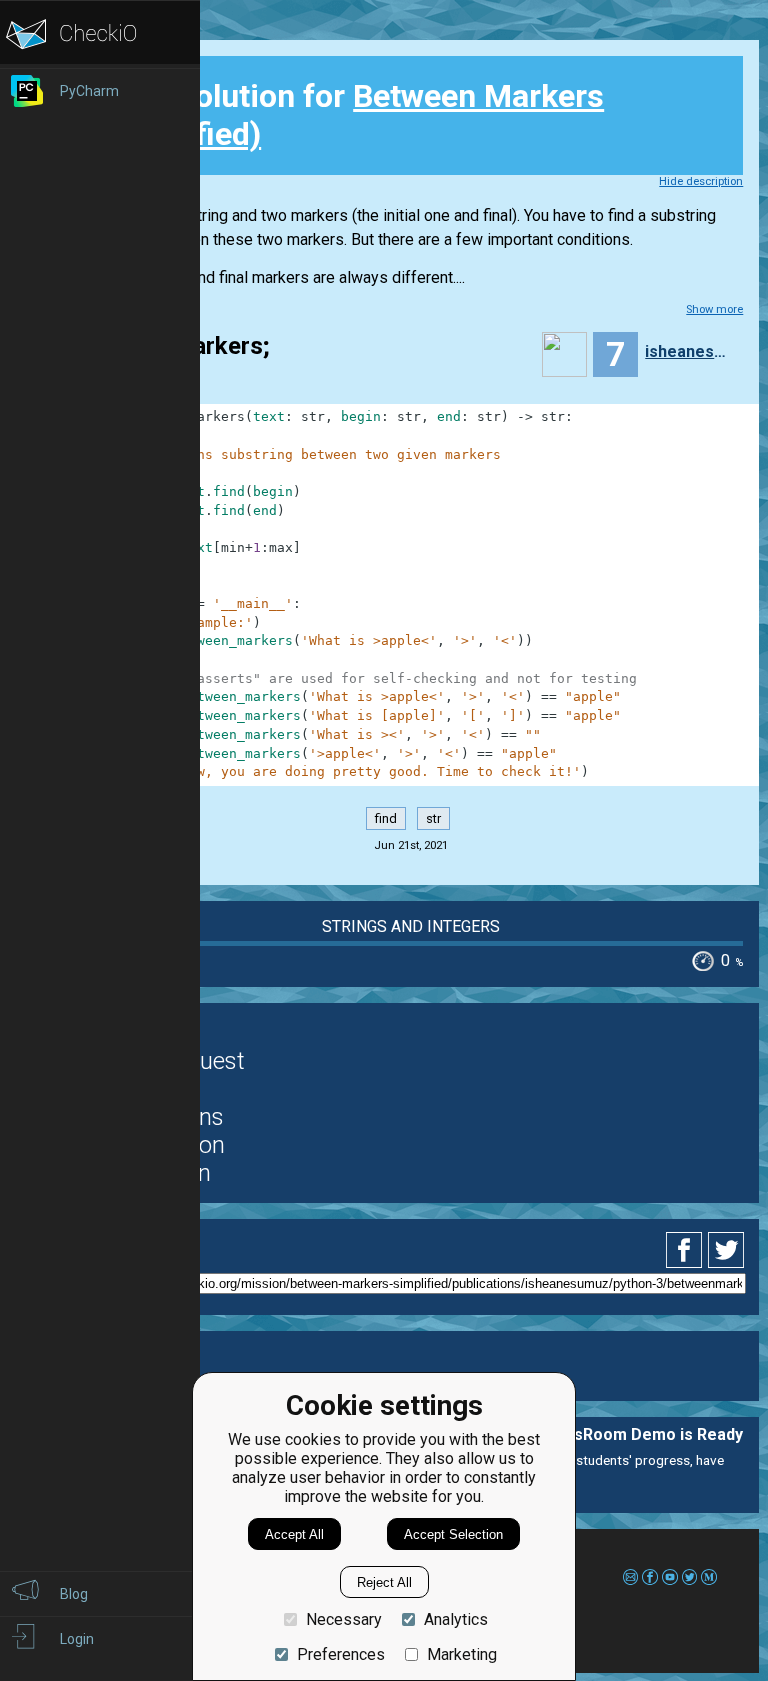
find (386, 818)
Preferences (341, 1654)
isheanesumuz (689, 351)
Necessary (344, 1619)
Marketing (462, 1654)
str (433, 818)
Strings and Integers (411, 926)
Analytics (456, 1619)
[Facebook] (687, 1250)
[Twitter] (727, 1250)
